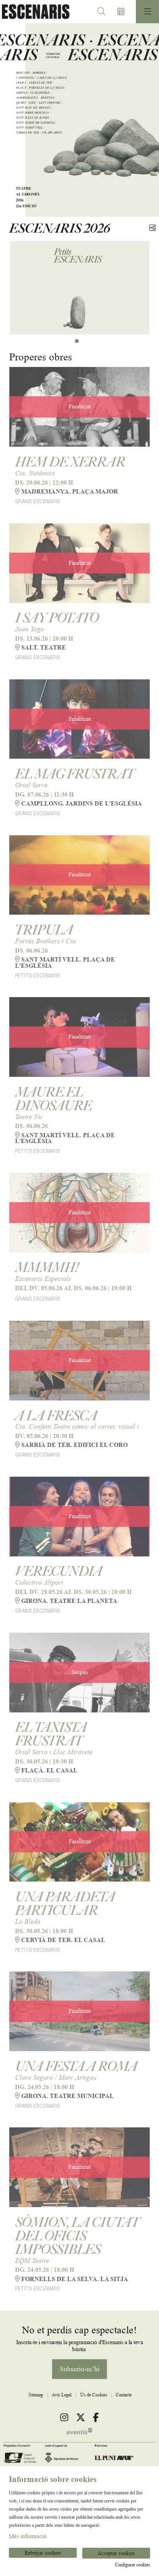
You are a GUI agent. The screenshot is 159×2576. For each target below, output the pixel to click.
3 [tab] (82, 341)
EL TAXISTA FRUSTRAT (51, 1734)
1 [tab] (71, 341)
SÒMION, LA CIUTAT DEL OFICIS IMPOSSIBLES (77, 2235)
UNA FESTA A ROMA (76, 2066)
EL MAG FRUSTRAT (74, 773)
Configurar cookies (133, 2565)
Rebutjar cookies (43, 2553)
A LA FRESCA (56, 1415)
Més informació (28, 2536)
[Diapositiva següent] (148, 120)
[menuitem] (36, 2395)
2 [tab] (77, 341)
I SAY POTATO (57, 617)
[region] (79, 120)
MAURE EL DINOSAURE (53, 1098)
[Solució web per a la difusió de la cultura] (79, 2431)
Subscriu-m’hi (80, 2369)
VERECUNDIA (59, 1571)
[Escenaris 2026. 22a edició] (34, 12)
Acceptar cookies (116, 2553)
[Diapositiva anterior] (11, 120)
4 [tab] (88, 341)
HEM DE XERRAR (70, 461)
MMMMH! (47, 1267)
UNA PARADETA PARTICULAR (65, 1903)
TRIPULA (44, 929)
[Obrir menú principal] (147, 12)
